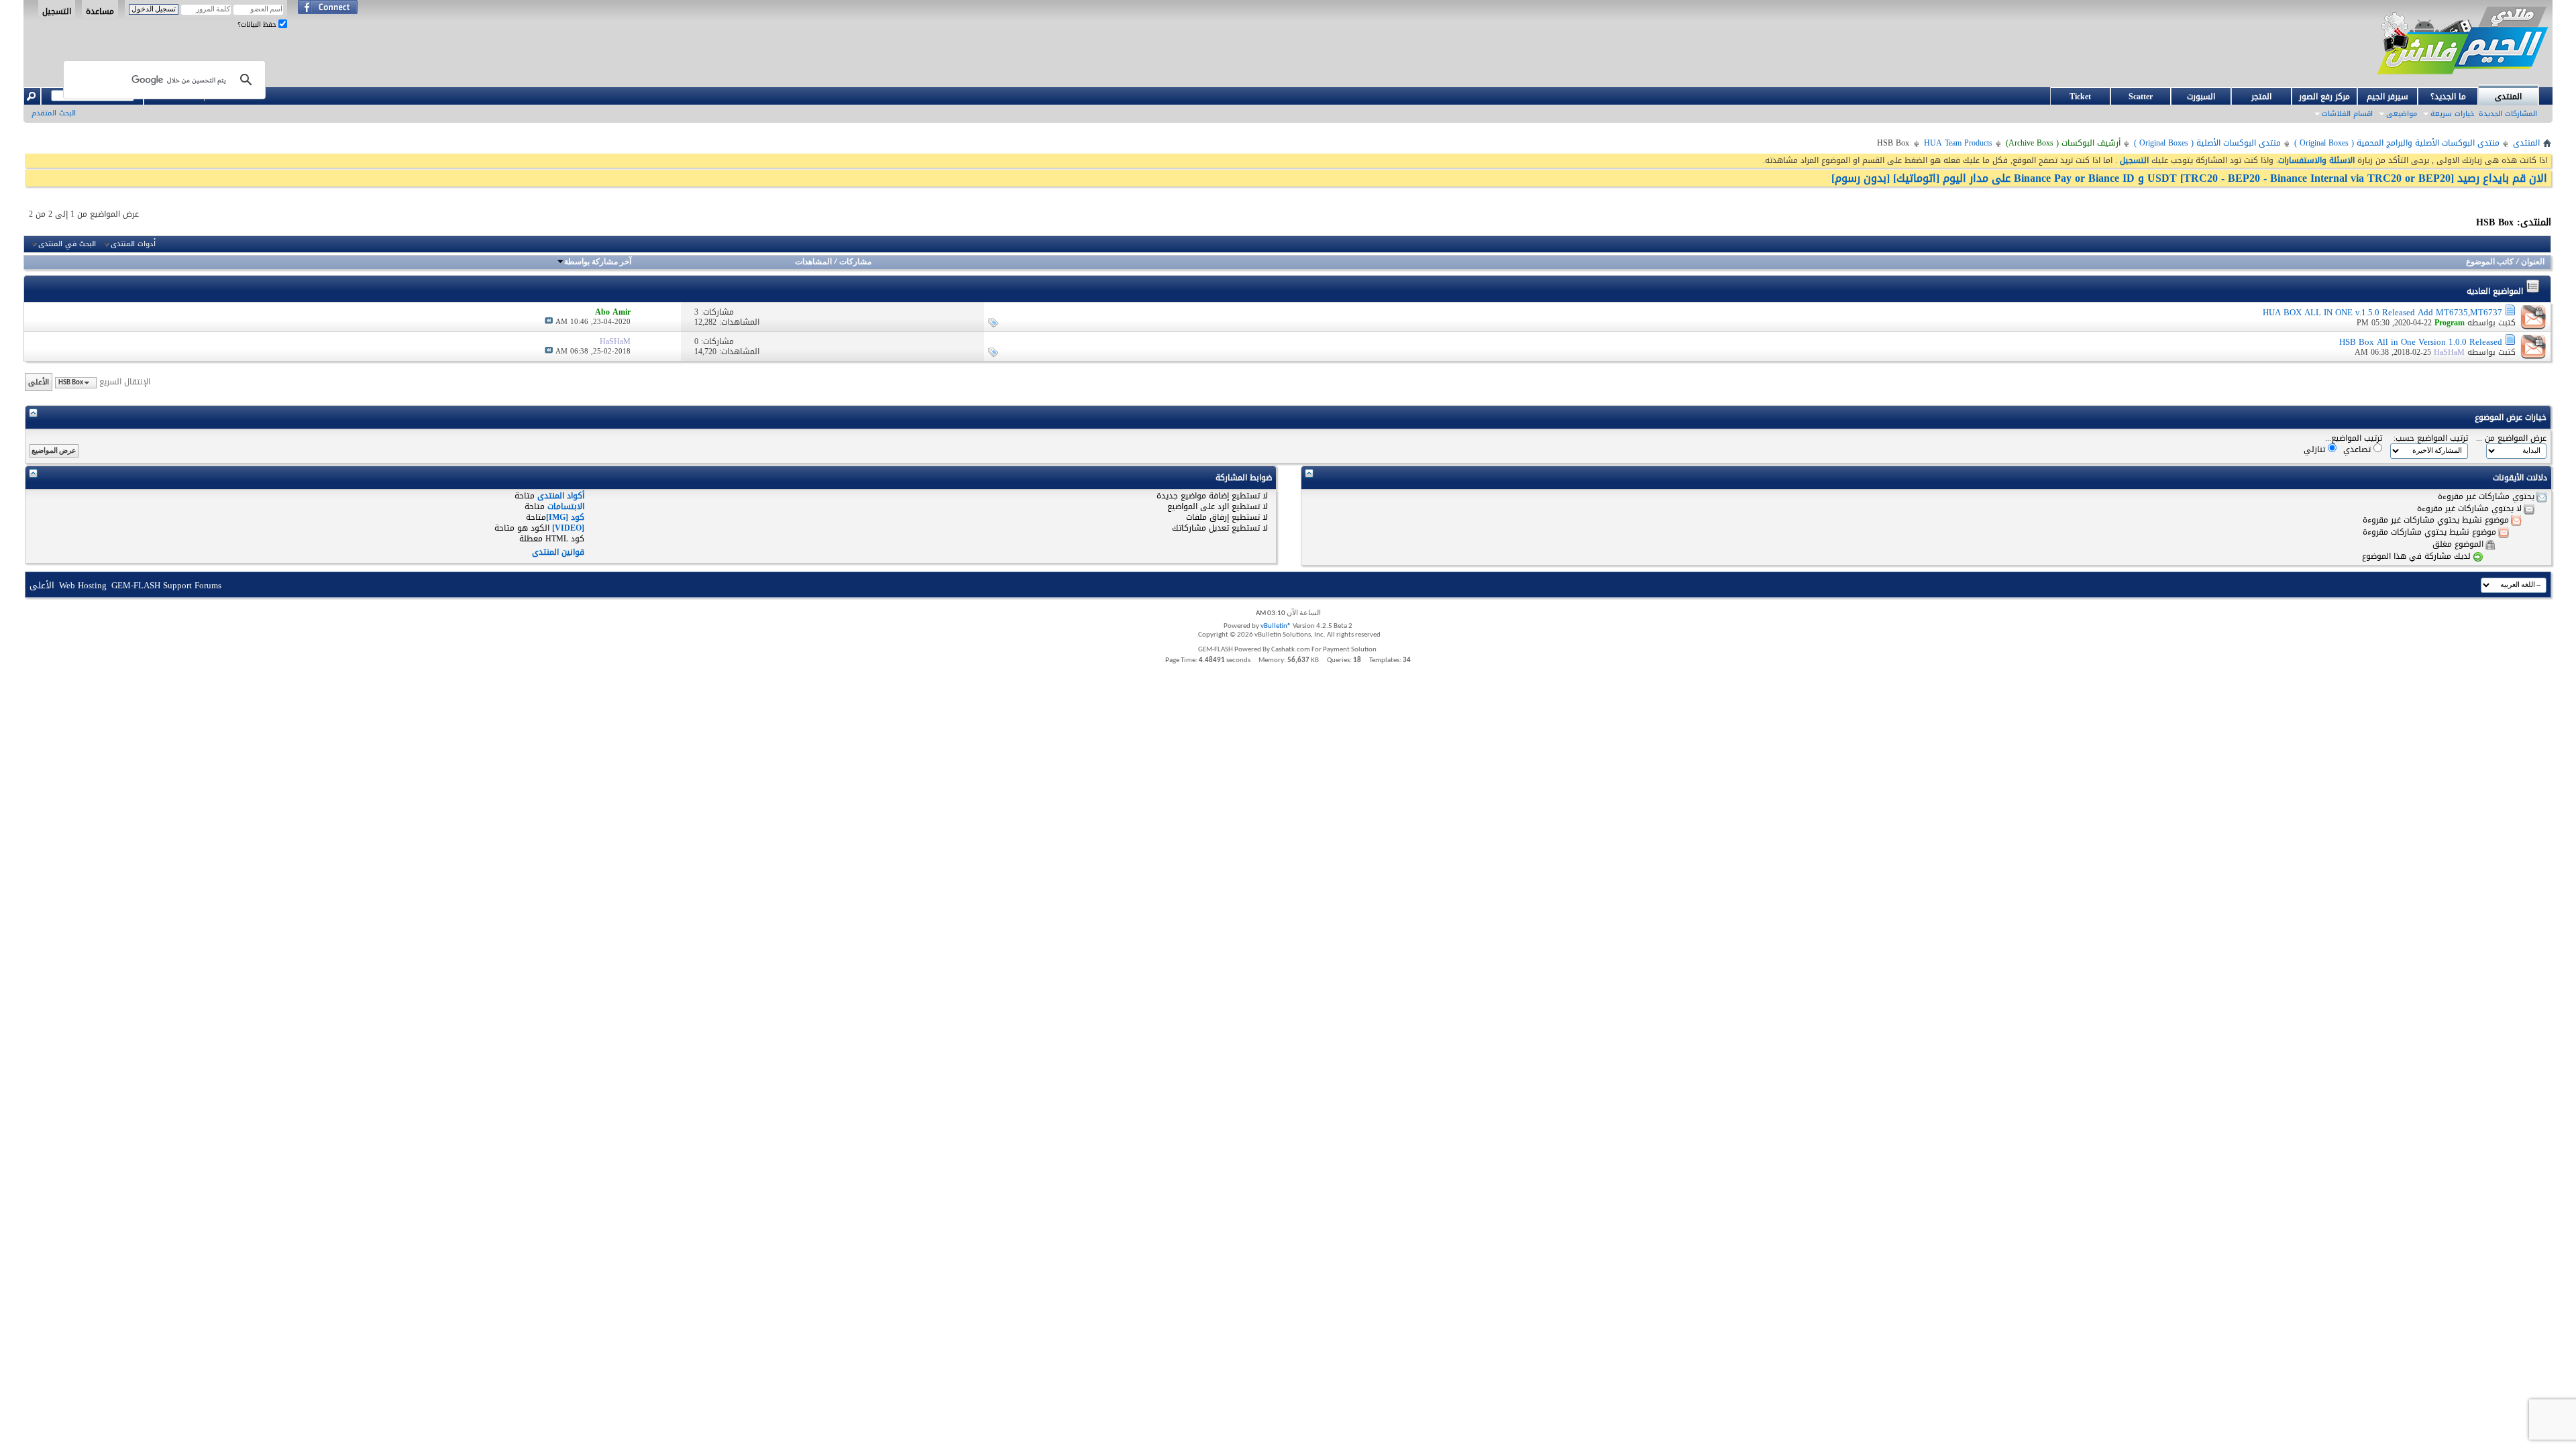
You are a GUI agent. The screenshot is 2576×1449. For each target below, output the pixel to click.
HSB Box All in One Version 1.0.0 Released (2421, 342)
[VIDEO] (568, 528)
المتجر (2261, 97)
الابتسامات (566, 506)
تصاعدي (2358, 449)
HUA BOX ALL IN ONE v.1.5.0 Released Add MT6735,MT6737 (2382, 312)
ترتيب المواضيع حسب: (2431, 438)
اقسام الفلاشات (2347, 114)
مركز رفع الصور (2324, 97)
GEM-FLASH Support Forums (166, 585)
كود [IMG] (565, 517)
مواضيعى (2402, 114)
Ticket (2080, 97)
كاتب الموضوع (2490, 262)
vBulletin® (1276, 626)
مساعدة (100, 11)
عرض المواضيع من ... (2511, 438)
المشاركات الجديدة (2508, 114)
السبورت (2201, 97)
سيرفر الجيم (2387, 97)
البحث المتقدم (54, 113)
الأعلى (39, 382)
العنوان (2533, 262)
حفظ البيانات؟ (258, 24)
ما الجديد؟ (2448, 97)
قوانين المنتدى (558, 552)
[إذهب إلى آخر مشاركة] (549, 322)
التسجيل (57, 11)
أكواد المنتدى (561, 496)
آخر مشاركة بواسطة (598, 262)
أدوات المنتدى (133, 244)
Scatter (2141, 97)
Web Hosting (83, 585)
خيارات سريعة (2452, 114)
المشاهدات (813, 262)
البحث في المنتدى (67, 244)
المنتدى (2508, 97)
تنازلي (2316, 449)
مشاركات (855, 262)
